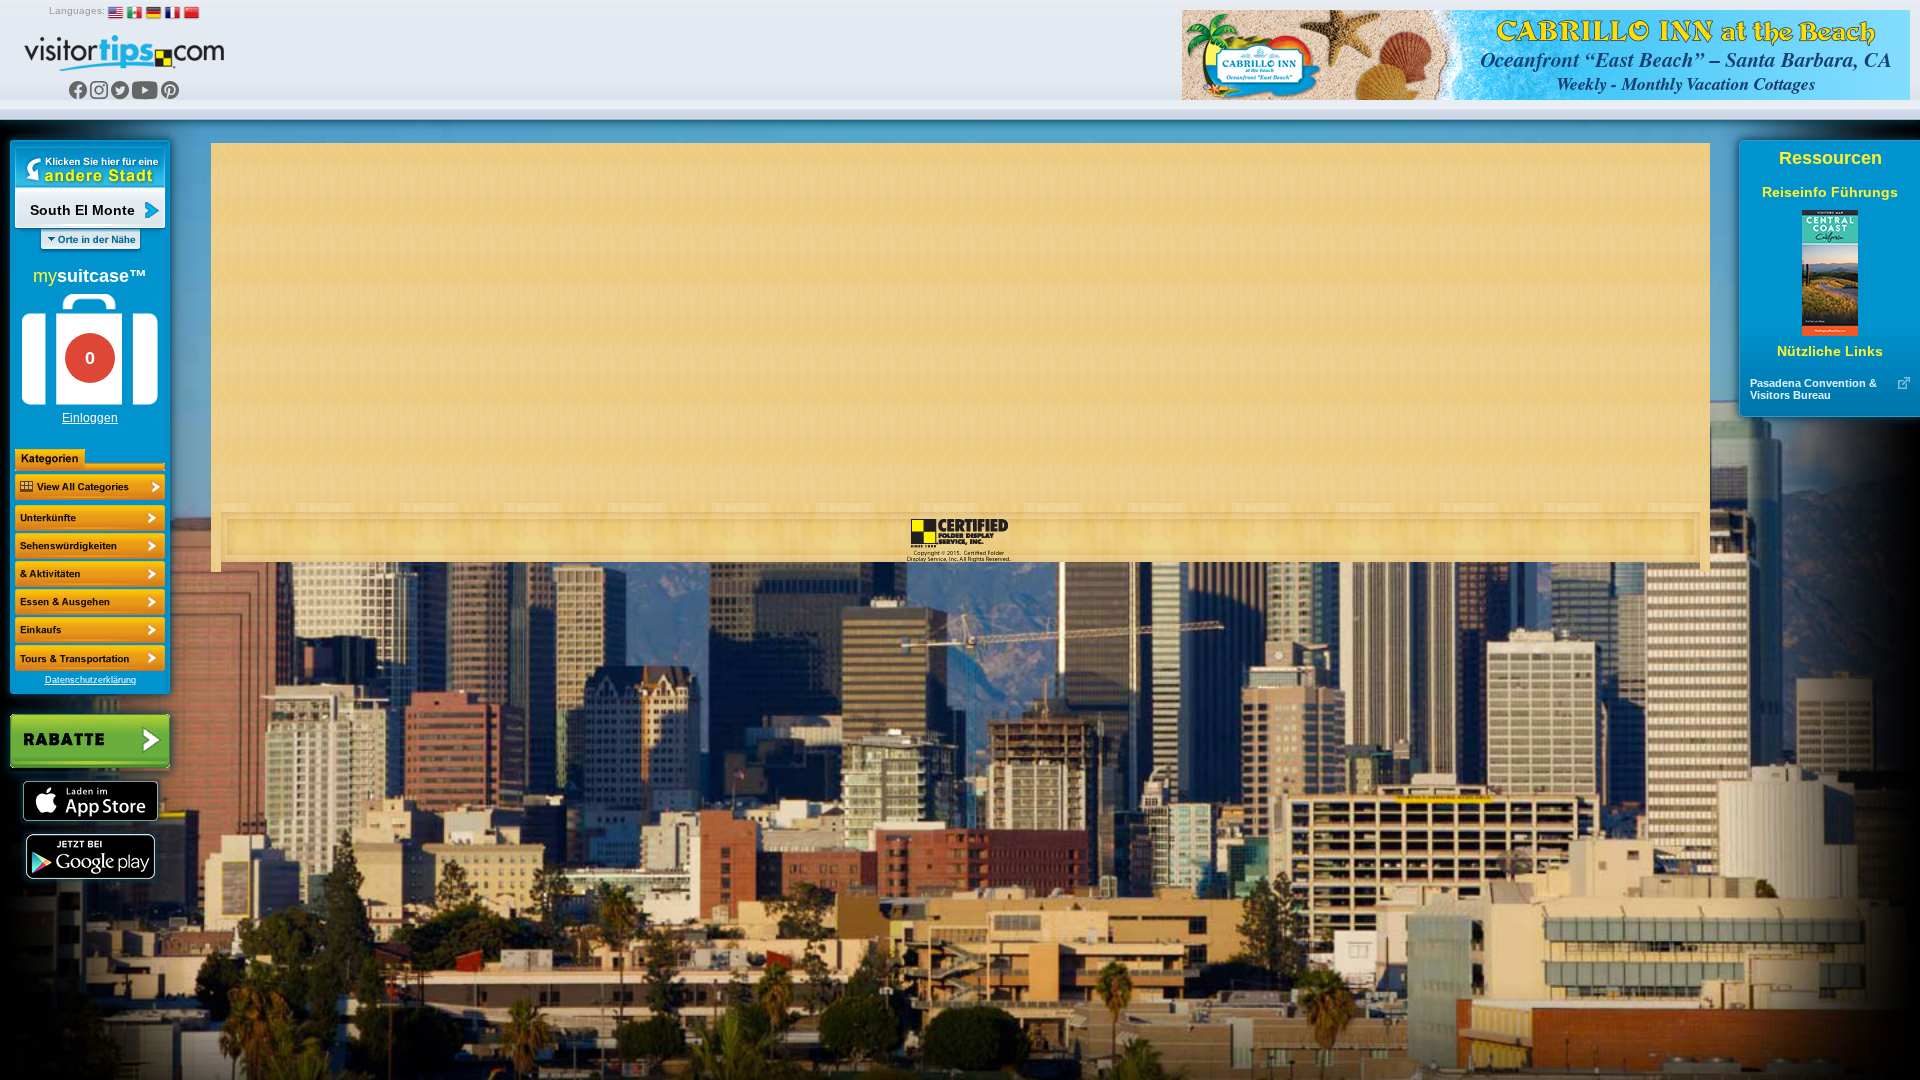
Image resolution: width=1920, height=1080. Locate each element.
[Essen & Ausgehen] (90, 574)
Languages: (77, 10)
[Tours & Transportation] (90, 630)
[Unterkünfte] (90, 518)
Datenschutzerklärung (90, 680)
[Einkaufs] (90, 602)
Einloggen (90, 418)
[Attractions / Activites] (90, 546)
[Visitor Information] (90, 658)
